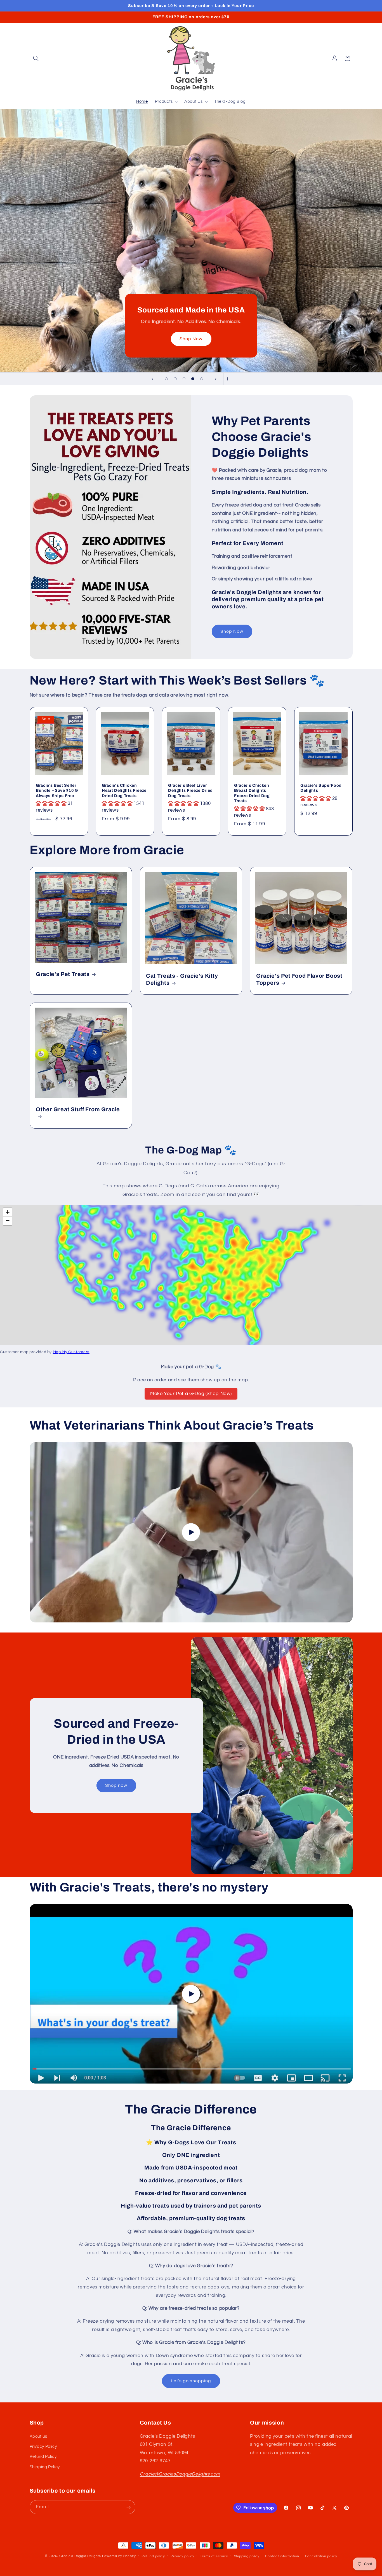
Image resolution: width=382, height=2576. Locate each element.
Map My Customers (71, 1352)
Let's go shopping (191, 2381)
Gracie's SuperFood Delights (321, 788)
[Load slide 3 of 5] (184, 379)
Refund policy (153, 2556)
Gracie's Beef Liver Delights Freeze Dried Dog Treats (190, 790)
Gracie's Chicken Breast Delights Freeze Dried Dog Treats (252, 793)
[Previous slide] (152, 379)
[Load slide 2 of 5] (175, 379)
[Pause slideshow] (230, 379)
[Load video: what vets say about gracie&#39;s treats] (191, 1532)
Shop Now (232, 631)
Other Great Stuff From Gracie (78, 1110)
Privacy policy (182, 2556)
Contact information (282, 2556)
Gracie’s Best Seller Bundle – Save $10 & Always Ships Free (57, 790)
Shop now (60, 178)
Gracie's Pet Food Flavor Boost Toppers (299, 979)
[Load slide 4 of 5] (193, 379)
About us (38, 2436)
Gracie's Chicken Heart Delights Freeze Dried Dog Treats (124, 790)
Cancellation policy (321, 2556)
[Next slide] (216, 379)
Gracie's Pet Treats (63, 974)
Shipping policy (247, 2556)
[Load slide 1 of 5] (166, 379)
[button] (36, 58)
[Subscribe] (128, 2507)
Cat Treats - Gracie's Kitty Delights (182, 979)
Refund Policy (43, 2457)
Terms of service (214, 2556)
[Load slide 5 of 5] (202, 379)
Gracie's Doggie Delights (80, 2556)
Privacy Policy (43, 2447)
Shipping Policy (45, 2467)
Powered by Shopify (119, 2556)
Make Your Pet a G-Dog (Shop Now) (191, 1394)
